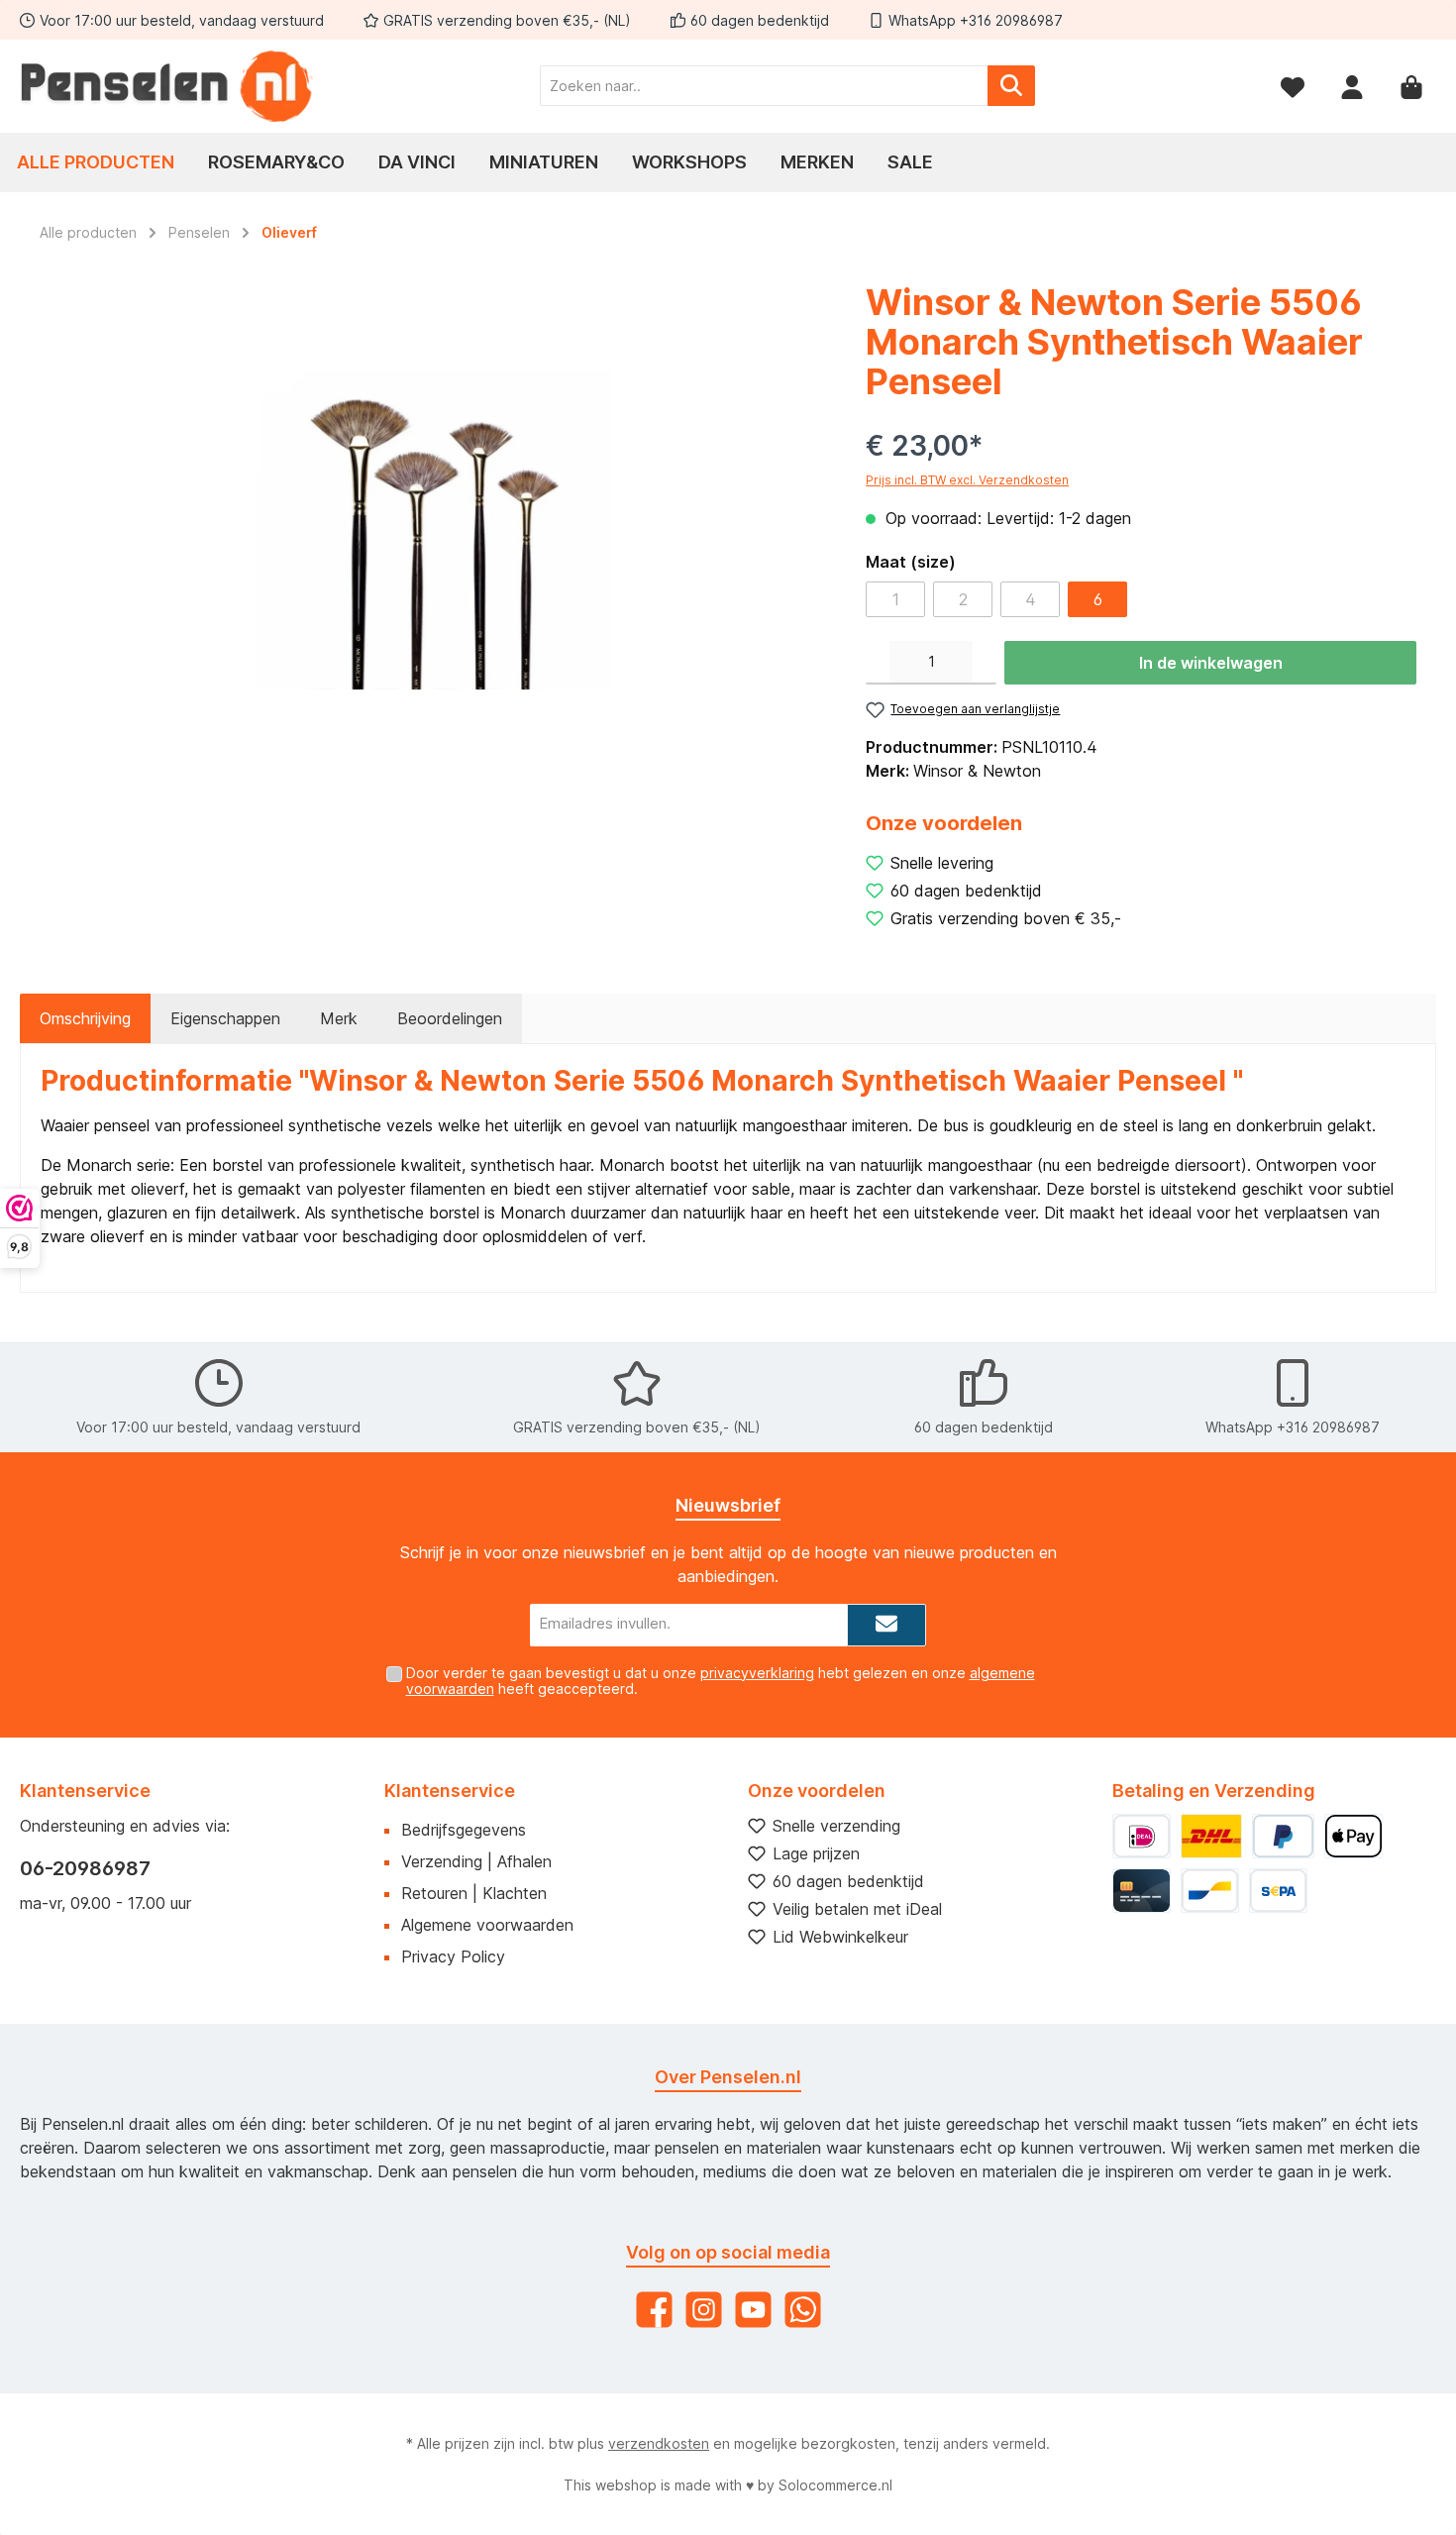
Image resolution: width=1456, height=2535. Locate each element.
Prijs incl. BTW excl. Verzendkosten (967, 480)
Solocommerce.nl (835, 2485)
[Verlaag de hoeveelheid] (878, 663)
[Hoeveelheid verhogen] (985, 663)
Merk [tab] (339, 1018)
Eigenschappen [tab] (225, 1018)
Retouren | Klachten (474, 1893)
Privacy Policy (453, 1956)
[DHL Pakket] (1211, 1836)
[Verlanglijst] (1293, 86)
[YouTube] (753, 2310)
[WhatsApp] (803, 2310)
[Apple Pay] (1353, 1836)
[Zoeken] (1011, 86)
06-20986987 (85, 1868)
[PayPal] (1283, 1836)
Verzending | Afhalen (476, 1861)
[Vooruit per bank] (1278, 1891)
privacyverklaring (757, 1673)
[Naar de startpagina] (168, 86)
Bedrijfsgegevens (464, 1830)
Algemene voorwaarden (487, 1925)
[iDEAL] (1142, 1836)
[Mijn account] (1352, 86)
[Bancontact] (1210, 1891)
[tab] (85, 1018)
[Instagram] (704, 2310)
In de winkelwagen (1211, 663)
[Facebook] (654, 2310)
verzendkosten (659, 2443)
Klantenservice (450, 1791)
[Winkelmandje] (1411, 86)
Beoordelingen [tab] (450, 1018)
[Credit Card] (1142, 1891)
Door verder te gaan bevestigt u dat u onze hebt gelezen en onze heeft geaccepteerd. (721, 1681)
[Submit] (886, 1625)
